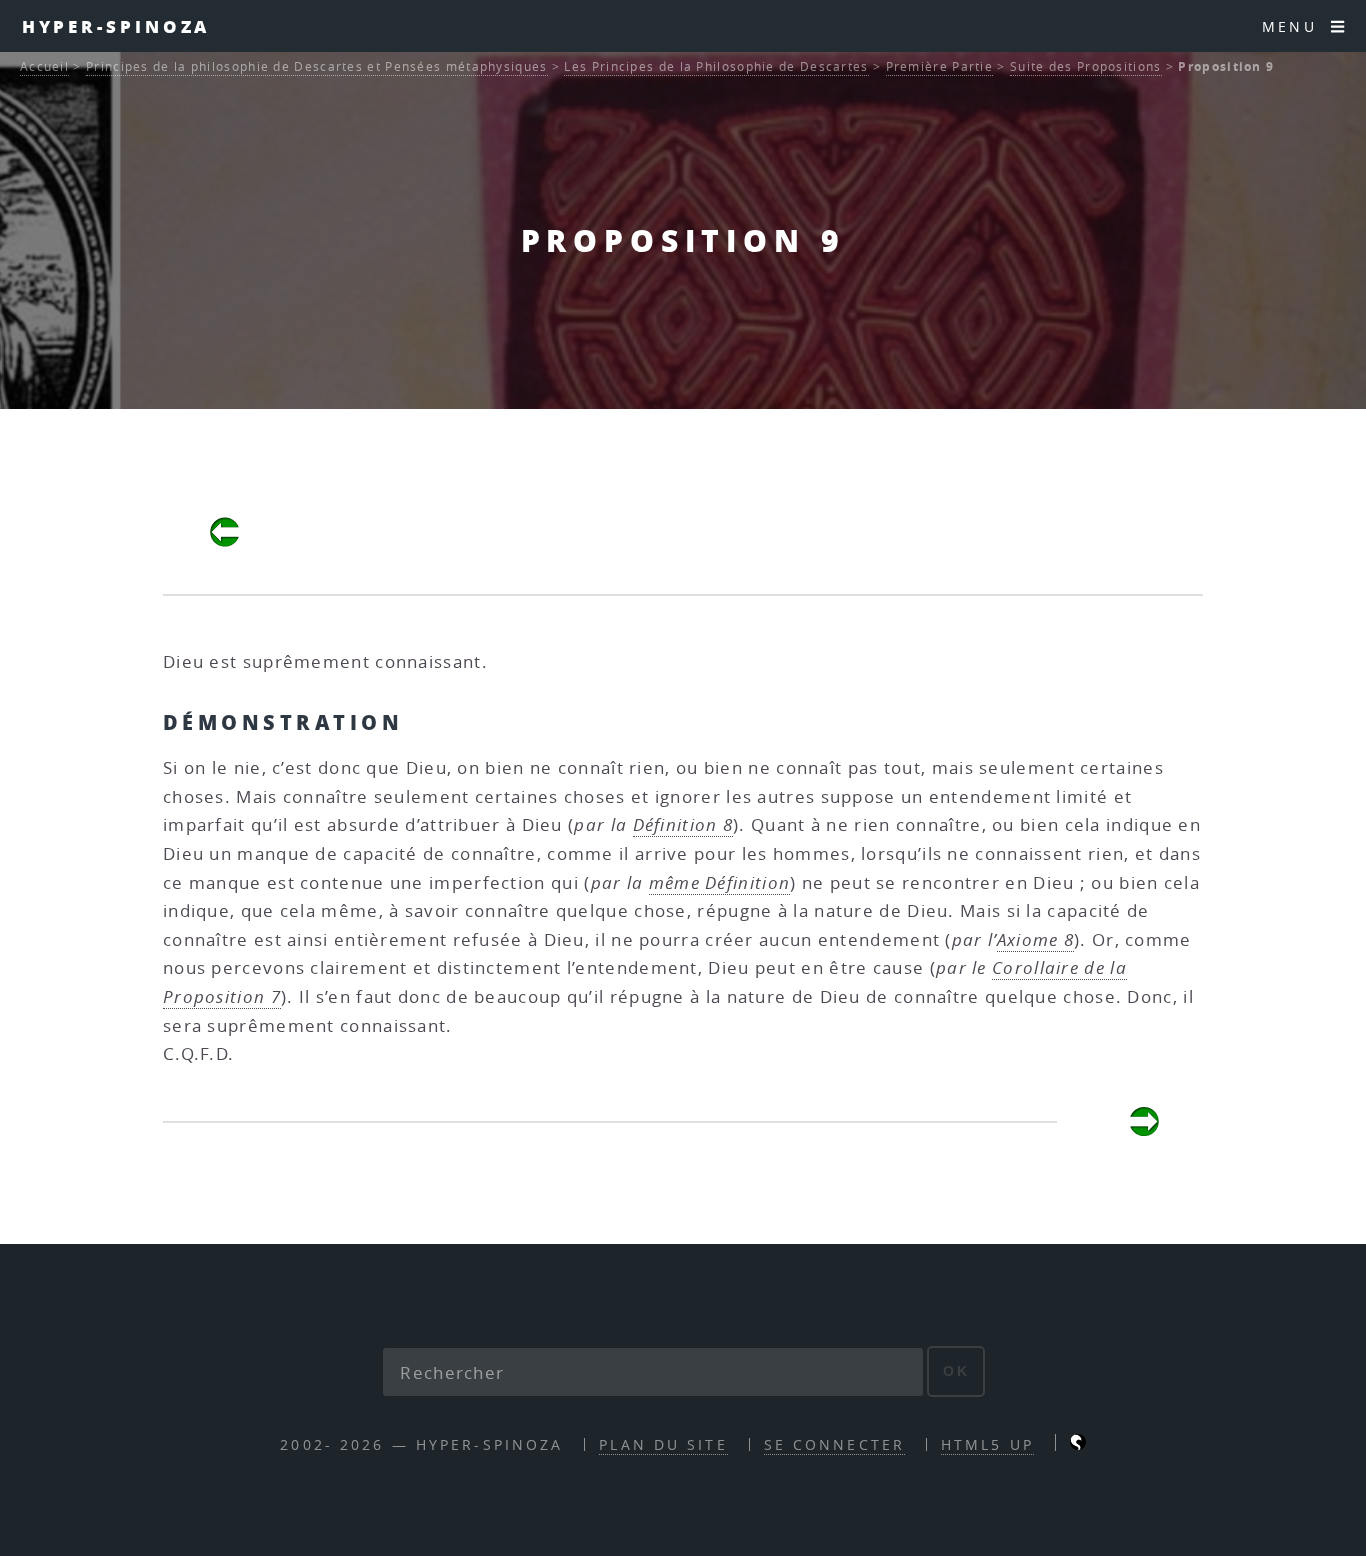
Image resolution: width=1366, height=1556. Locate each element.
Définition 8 (683, 824)
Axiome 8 (1035, 939)
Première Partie (940, 66)
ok (956, 1371)
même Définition (720, 882)
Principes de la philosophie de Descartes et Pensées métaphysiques (317, 66)
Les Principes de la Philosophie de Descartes (716, 66)
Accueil (44, 66)
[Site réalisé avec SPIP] (1078, 1444)
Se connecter (834, 1444)
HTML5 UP (987, 1444)
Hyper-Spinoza (116, 26)
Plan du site (663, 1444)
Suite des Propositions (1086, 66)
